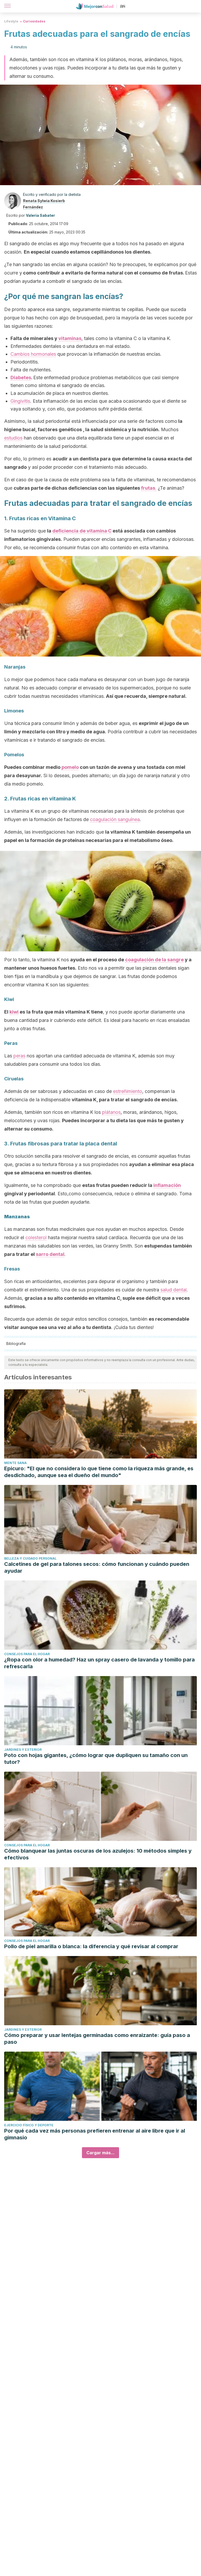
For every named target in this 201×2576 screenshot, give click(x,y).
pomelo (70, 767)
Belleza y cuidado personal (30, 1558)
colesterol (36, 1237)
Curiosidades (34, 21)
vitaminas (70, 338)
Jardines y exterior (23, 1750)
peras (19, 1056)
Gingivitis (20, 401)
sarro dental (50, 1254)
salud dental (173, 1290)
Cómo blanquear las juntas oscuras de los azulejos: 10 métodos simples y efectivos (98, 1854)
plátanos (111, 1112)
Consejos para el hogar (27, 1654)
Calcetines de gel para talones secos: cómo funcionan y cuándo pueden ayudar (97, 1567)
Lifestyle (11, 21)
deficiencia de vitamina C (82, 531)
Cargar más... (100, 2153)
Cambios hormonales (33, 354)
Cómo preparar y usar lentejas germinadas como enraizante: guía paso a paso (97, 2039)
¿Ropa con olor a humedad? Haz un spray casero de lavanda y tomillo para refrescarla (99, 1663)
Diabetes (21, 377)
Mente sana (15, 1463)
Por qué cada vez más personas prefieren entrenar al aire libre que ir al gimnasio (95, 2134)
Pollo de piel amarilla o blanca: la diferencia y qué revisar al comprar (91, 1946)
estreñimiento (128, 1091)
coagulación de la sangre (154, 960)
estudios (13, 438)
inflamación (167, 1185)
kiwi (14, 1012)
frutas (148, 488)
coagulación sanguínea (115, 819)
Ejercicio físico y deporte (29, 2125)
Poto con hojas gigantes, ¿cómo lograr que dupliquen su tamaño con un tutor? (96, 1759)
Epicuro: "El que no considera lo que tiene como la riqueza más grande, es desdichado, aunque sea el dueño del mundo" (99, 1472)
